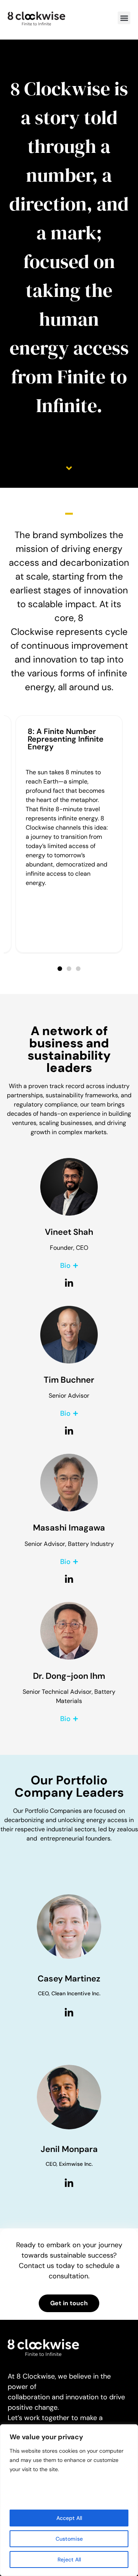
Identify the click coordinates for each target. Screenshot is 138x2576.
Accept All (69, 2518)
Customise (69, 2539)
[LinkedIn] (69, 2013)
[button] (124, 18)
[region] (69, 2500)
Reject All (69, 2559)
